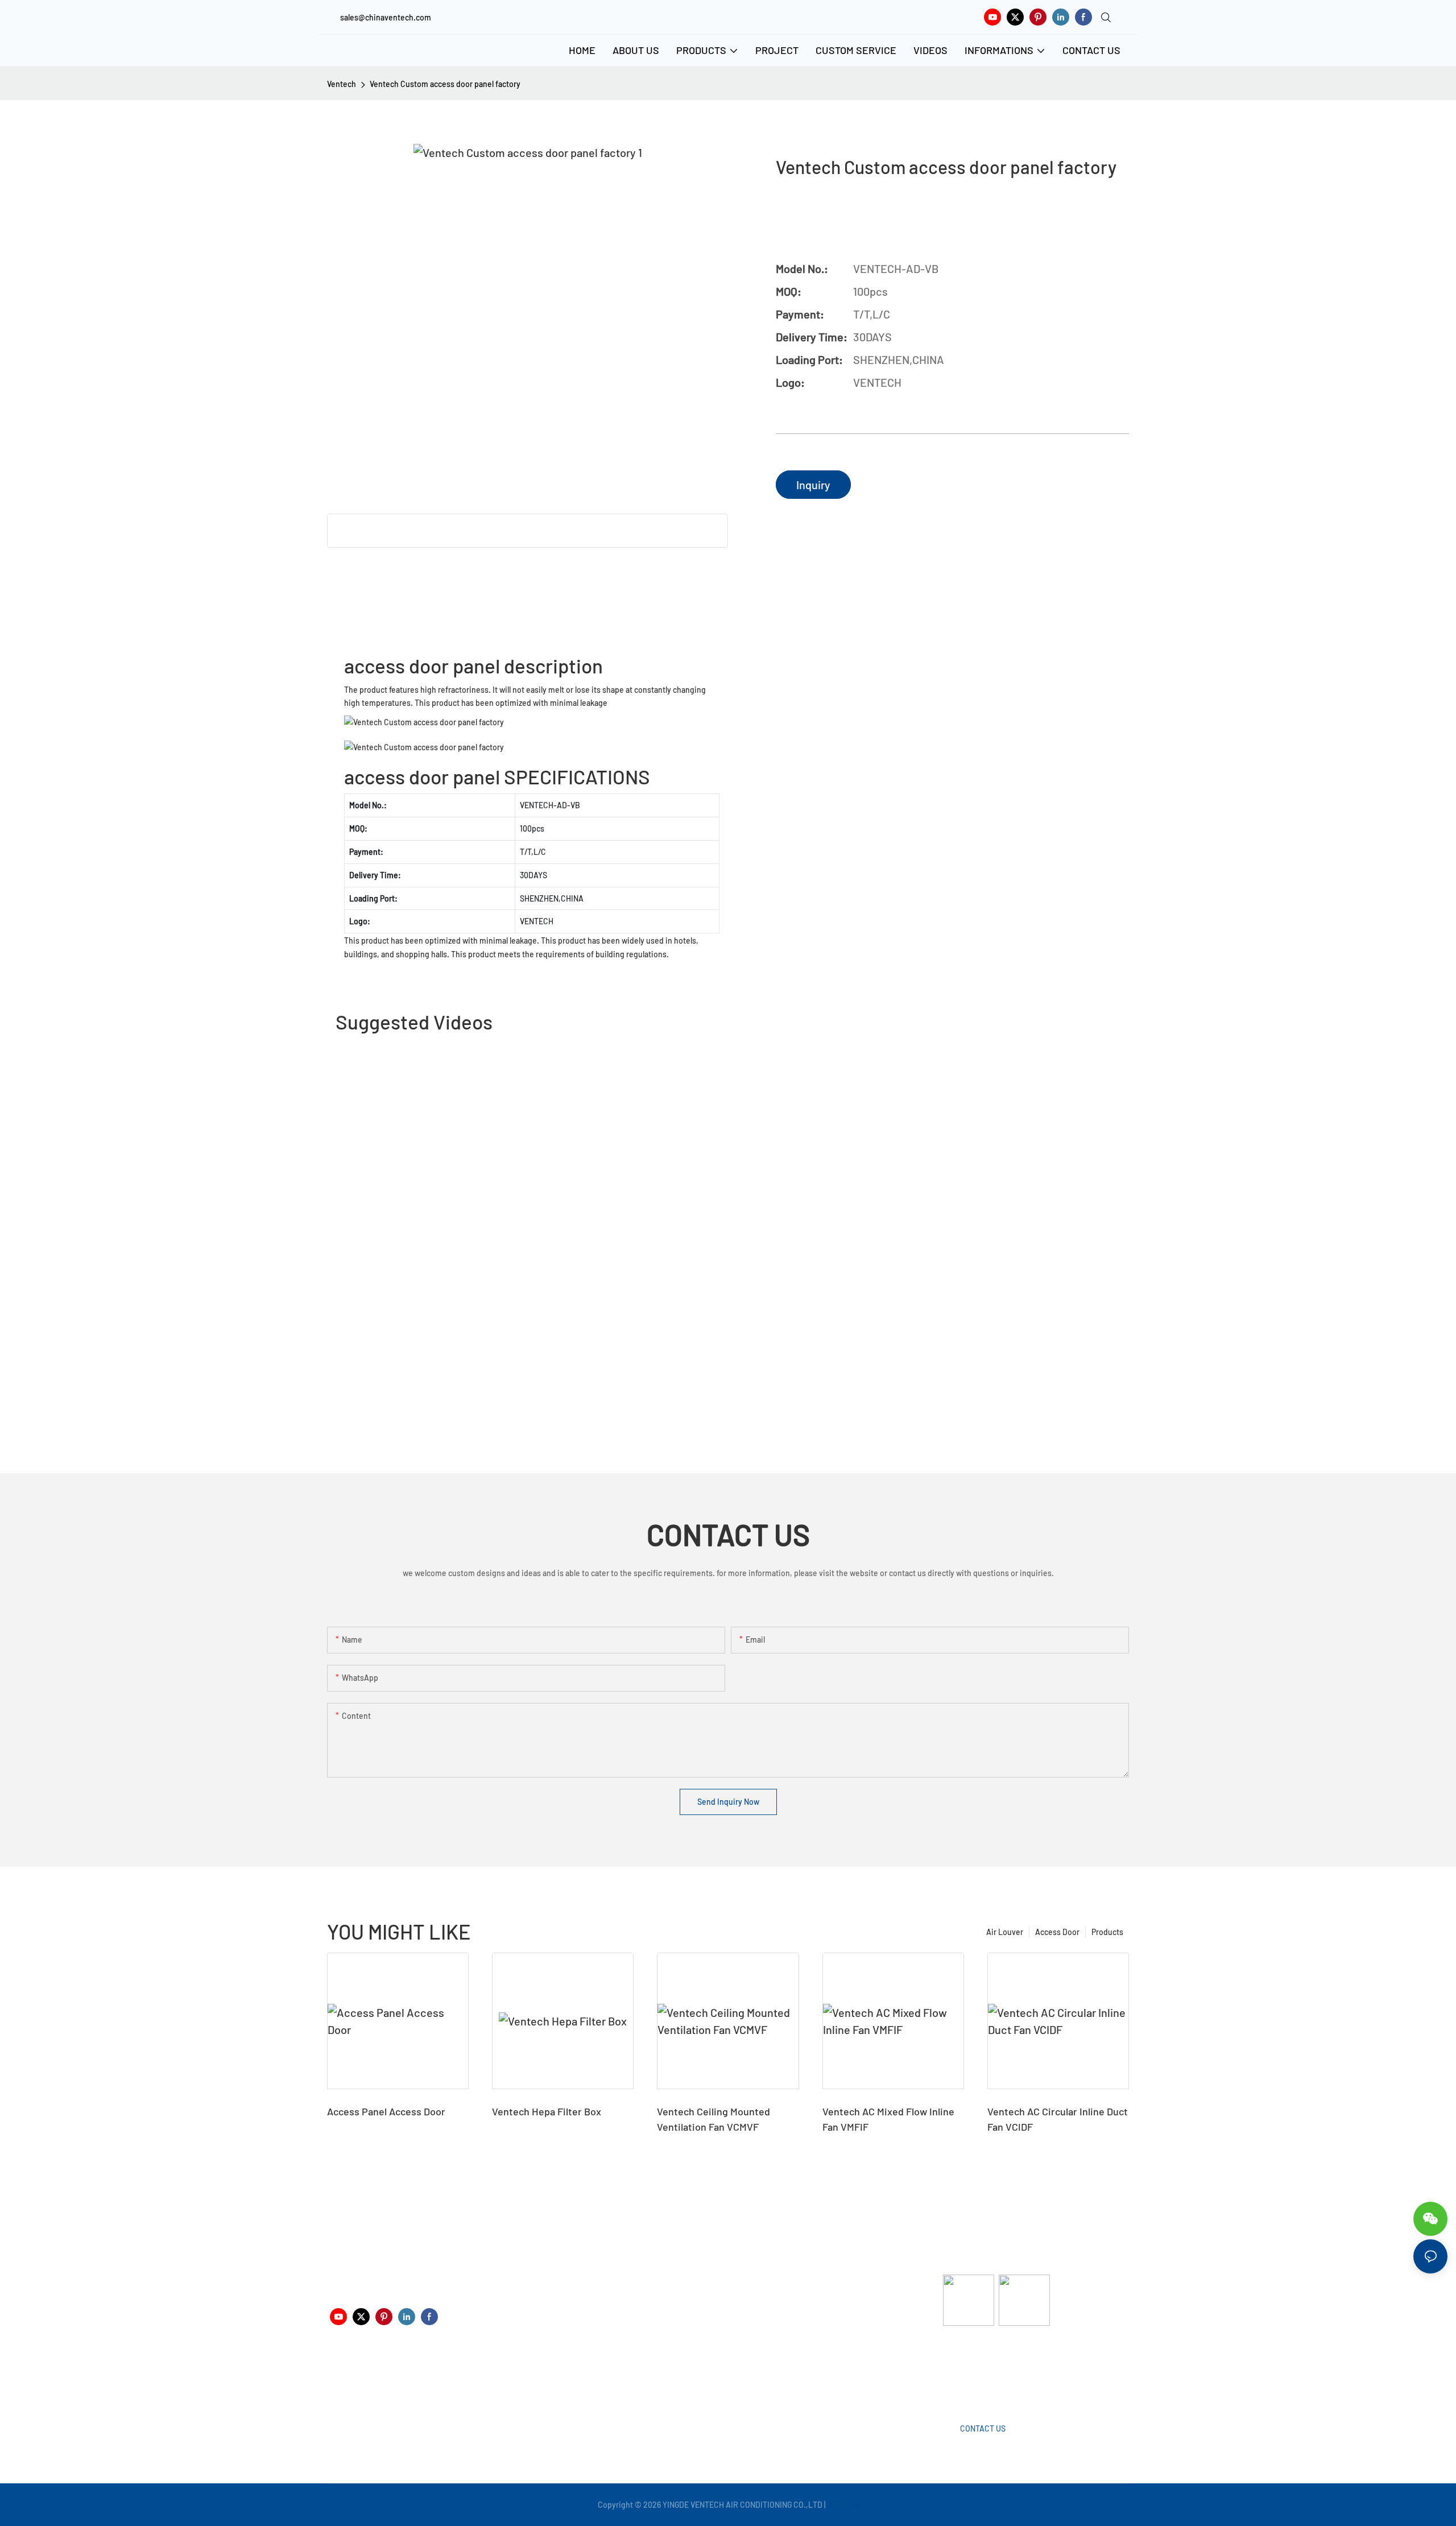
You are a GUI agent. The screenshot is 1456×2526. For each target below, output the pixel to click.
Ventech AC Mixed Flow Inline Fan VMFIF (888, 2119)
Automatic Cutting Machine (991, 2371)
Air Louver (1005, 1932)
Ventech (342, 84)
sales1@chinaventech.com (732, 2380)
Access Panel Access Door (386, 2111)
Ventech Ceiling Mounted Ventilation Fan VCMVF (713, 2119)
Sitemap (843, 2505)
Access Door (1057, 1932)
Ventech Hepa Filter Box (547, 2111)
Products (1107, 1932)
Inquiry (813, 485)
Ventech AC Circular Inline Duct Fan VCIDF (1058, 2119)
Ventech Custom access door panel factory (445, 84)
